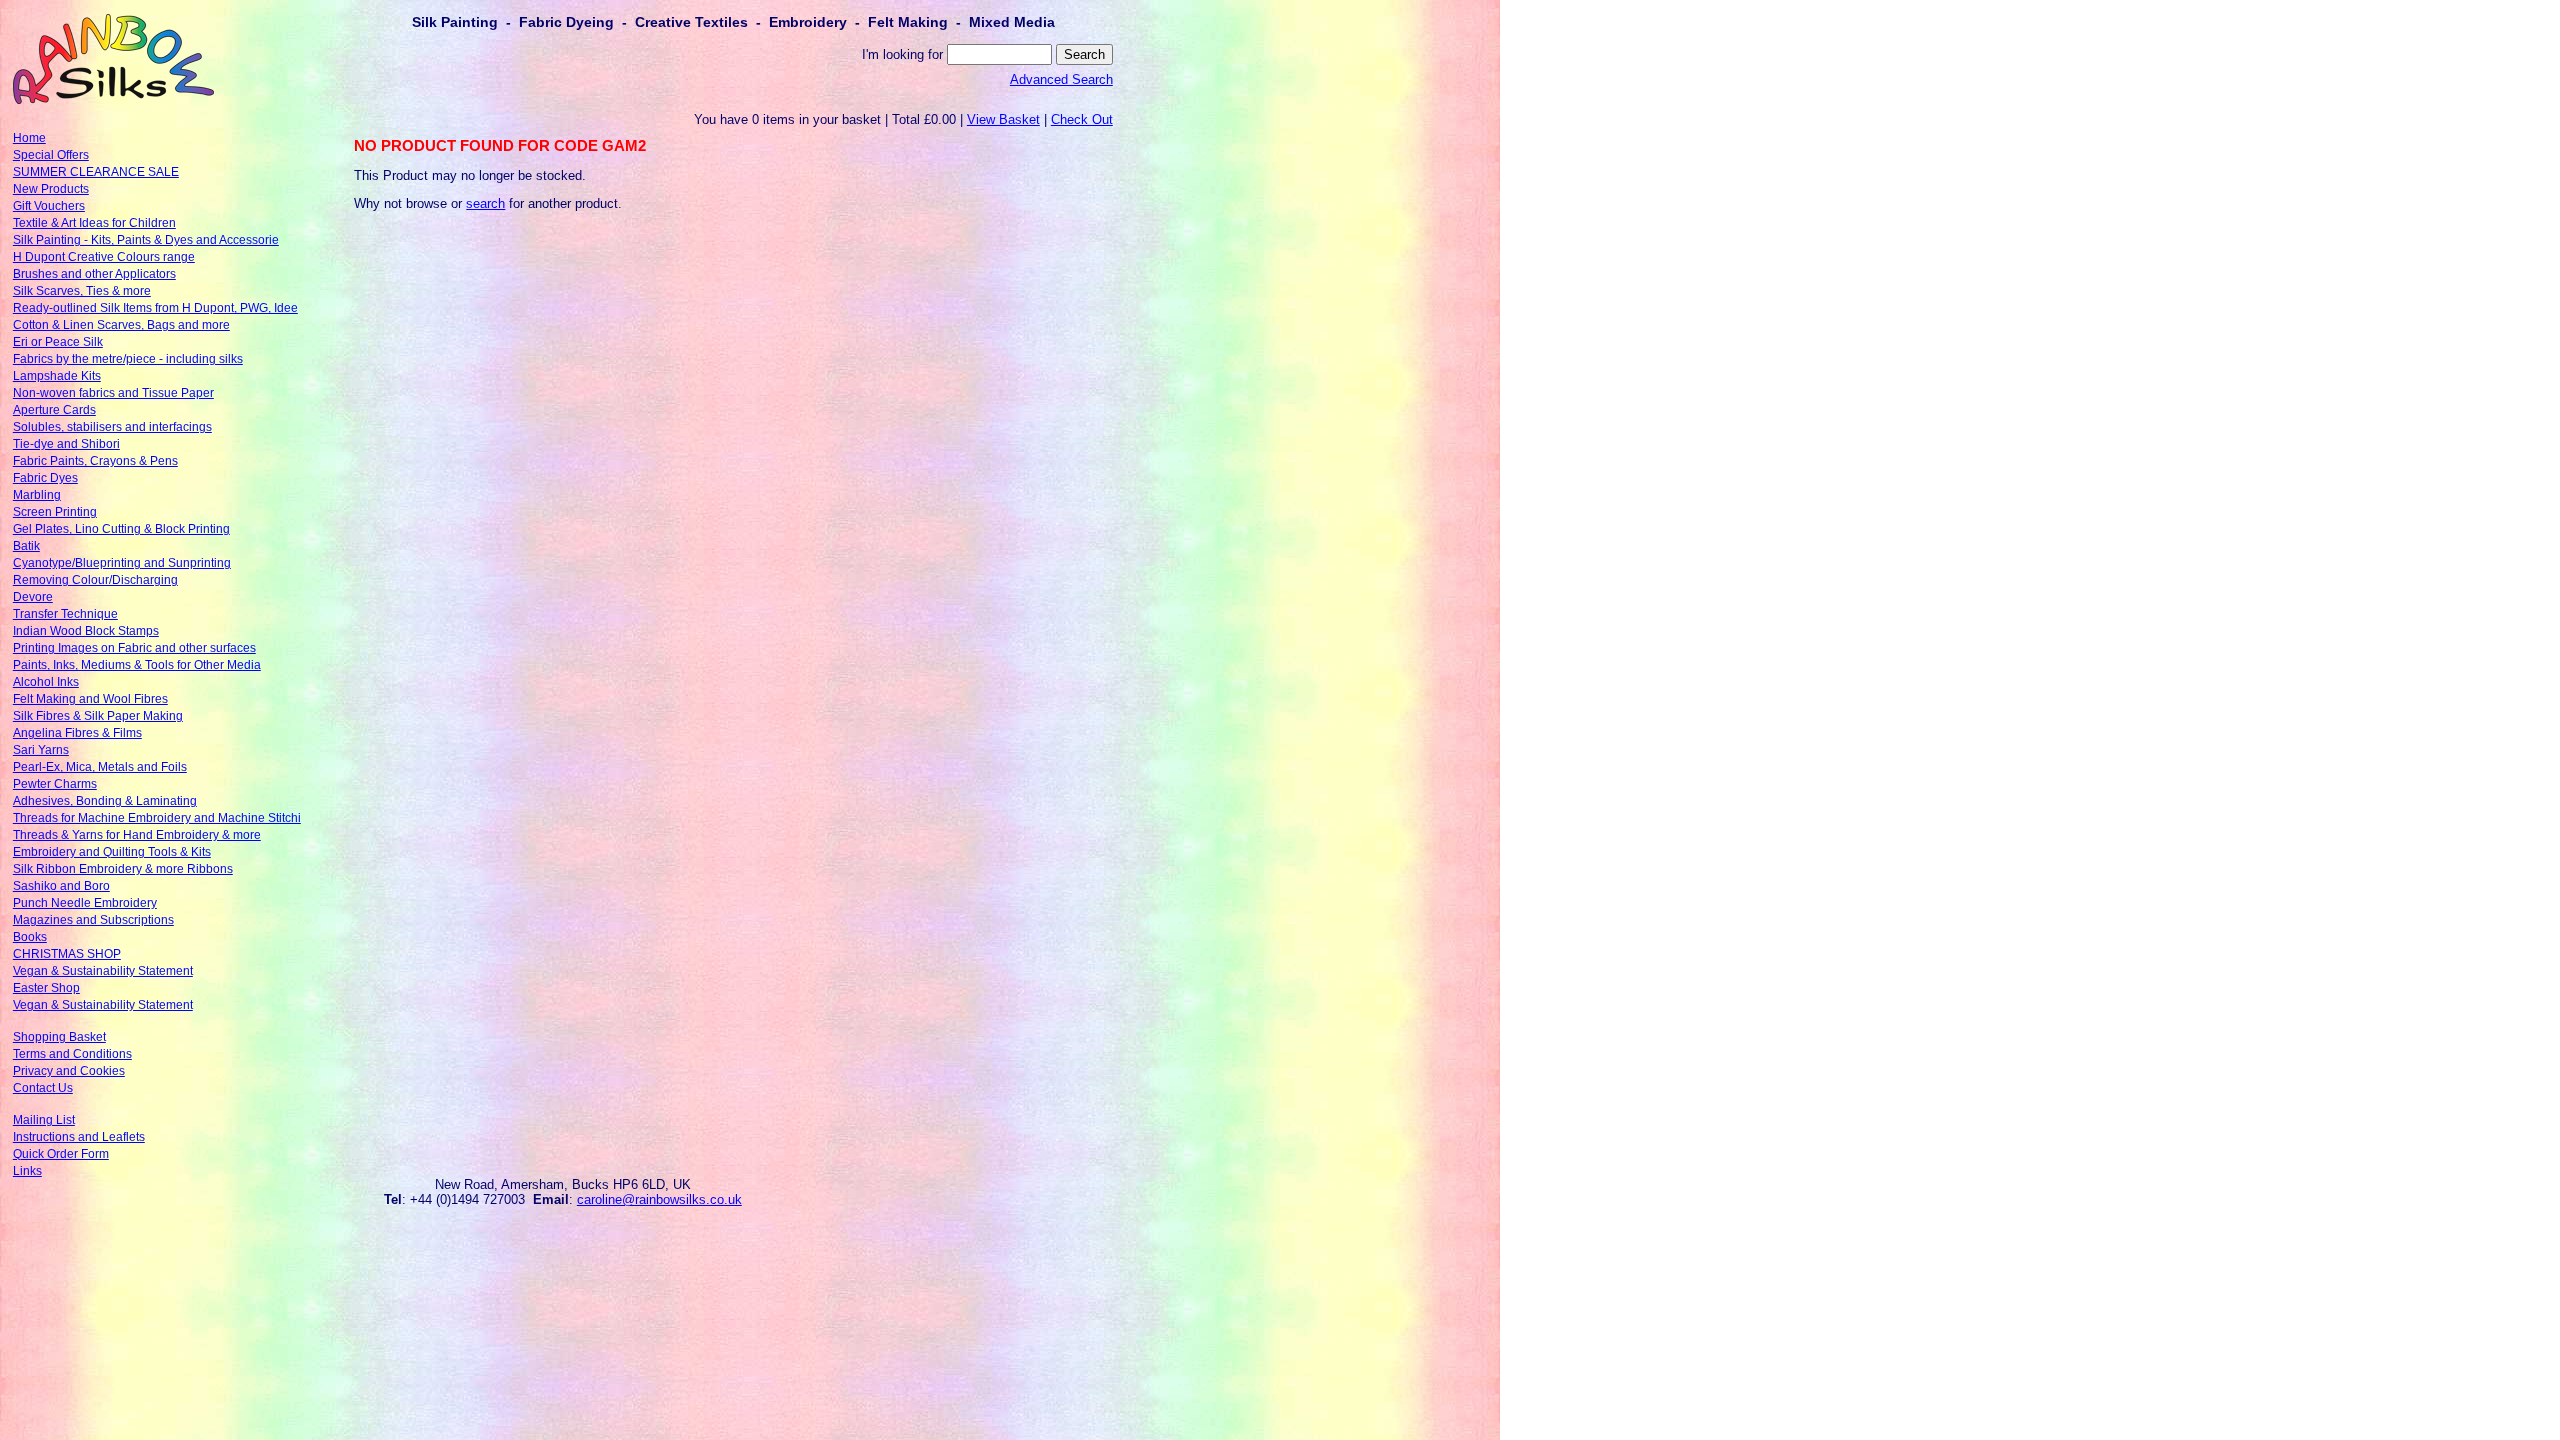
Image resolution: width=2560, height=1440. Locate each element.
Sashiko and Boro (61, 886)
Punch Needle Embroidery (85, 903)
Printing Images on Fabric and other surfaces (134, 648)
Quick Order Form (61, 1154)
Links (27, 1171)
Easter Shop (46, 988)
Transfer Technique (65, 614)
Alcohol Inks (46, 682)
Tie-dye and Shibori (66, 444)
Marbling (37, 495)
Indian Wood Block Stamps (86, 631)
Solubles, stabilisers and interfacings (112, 427)
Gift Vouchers (49, 206)
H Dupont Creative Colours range (104, 257)
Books (30, 937)
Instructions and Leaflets (79, 1137)
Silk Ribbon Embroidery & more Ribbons (123, 869)
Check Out (1082, 119)
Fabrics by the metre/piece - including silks (128, 359)
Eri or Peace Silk (58, 342)
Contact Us (43, 1088)
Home (29, 138)
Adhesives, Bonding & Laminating (105, 801)
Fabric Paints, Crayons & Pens (95, 461)
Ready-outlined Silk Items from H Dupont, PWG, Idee (155, 308)
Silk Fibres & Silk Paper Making (98, 716)
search (485, 203)
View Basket (1003, 119)
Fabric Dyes (45, 478)
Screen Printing (55, 512)
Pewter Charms (55, 784)
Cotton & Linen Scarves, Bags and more (121, 325)
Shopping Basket (59, 1037)
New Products (51, 189)
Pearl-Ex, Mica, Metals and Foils (100, 767)
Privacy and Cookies (69, 1071)
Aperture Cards (54, 410)
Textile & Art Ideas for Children (94, 223)
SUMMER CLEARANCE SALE (96, 172)
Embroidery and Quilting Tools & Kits (112, 852)
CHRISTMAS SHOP (67, 954)
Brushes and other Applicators (94, 274)
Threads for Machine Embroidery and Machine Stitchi (157, 818)
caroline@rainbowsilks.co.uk (659, 1199)
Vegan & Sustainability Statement (103, 971)
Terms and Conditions (72, 1054)
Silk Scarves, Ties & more (82, 291)
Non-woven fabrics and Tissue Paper (113, 393)
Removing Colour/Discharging (95, 580)
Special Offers (51, 155)
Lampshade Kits (57, 376)
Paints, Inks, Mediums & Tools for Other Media (137, 665)
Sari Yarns (41, 750)
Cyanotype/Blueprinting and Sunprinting (122, 563)
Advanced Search (1061, 79)
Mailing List (44, 1120)
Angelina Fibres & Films (77, 733)
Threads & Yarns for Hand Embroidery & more (137, 835)
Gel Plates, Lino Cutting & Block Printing (121, 529)
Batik (26, 546)
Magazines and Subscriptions (93, 920)
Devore (33, 597)
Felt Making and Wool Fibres (90, 699)
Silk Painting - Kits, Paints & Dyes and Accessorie (146, 240)
